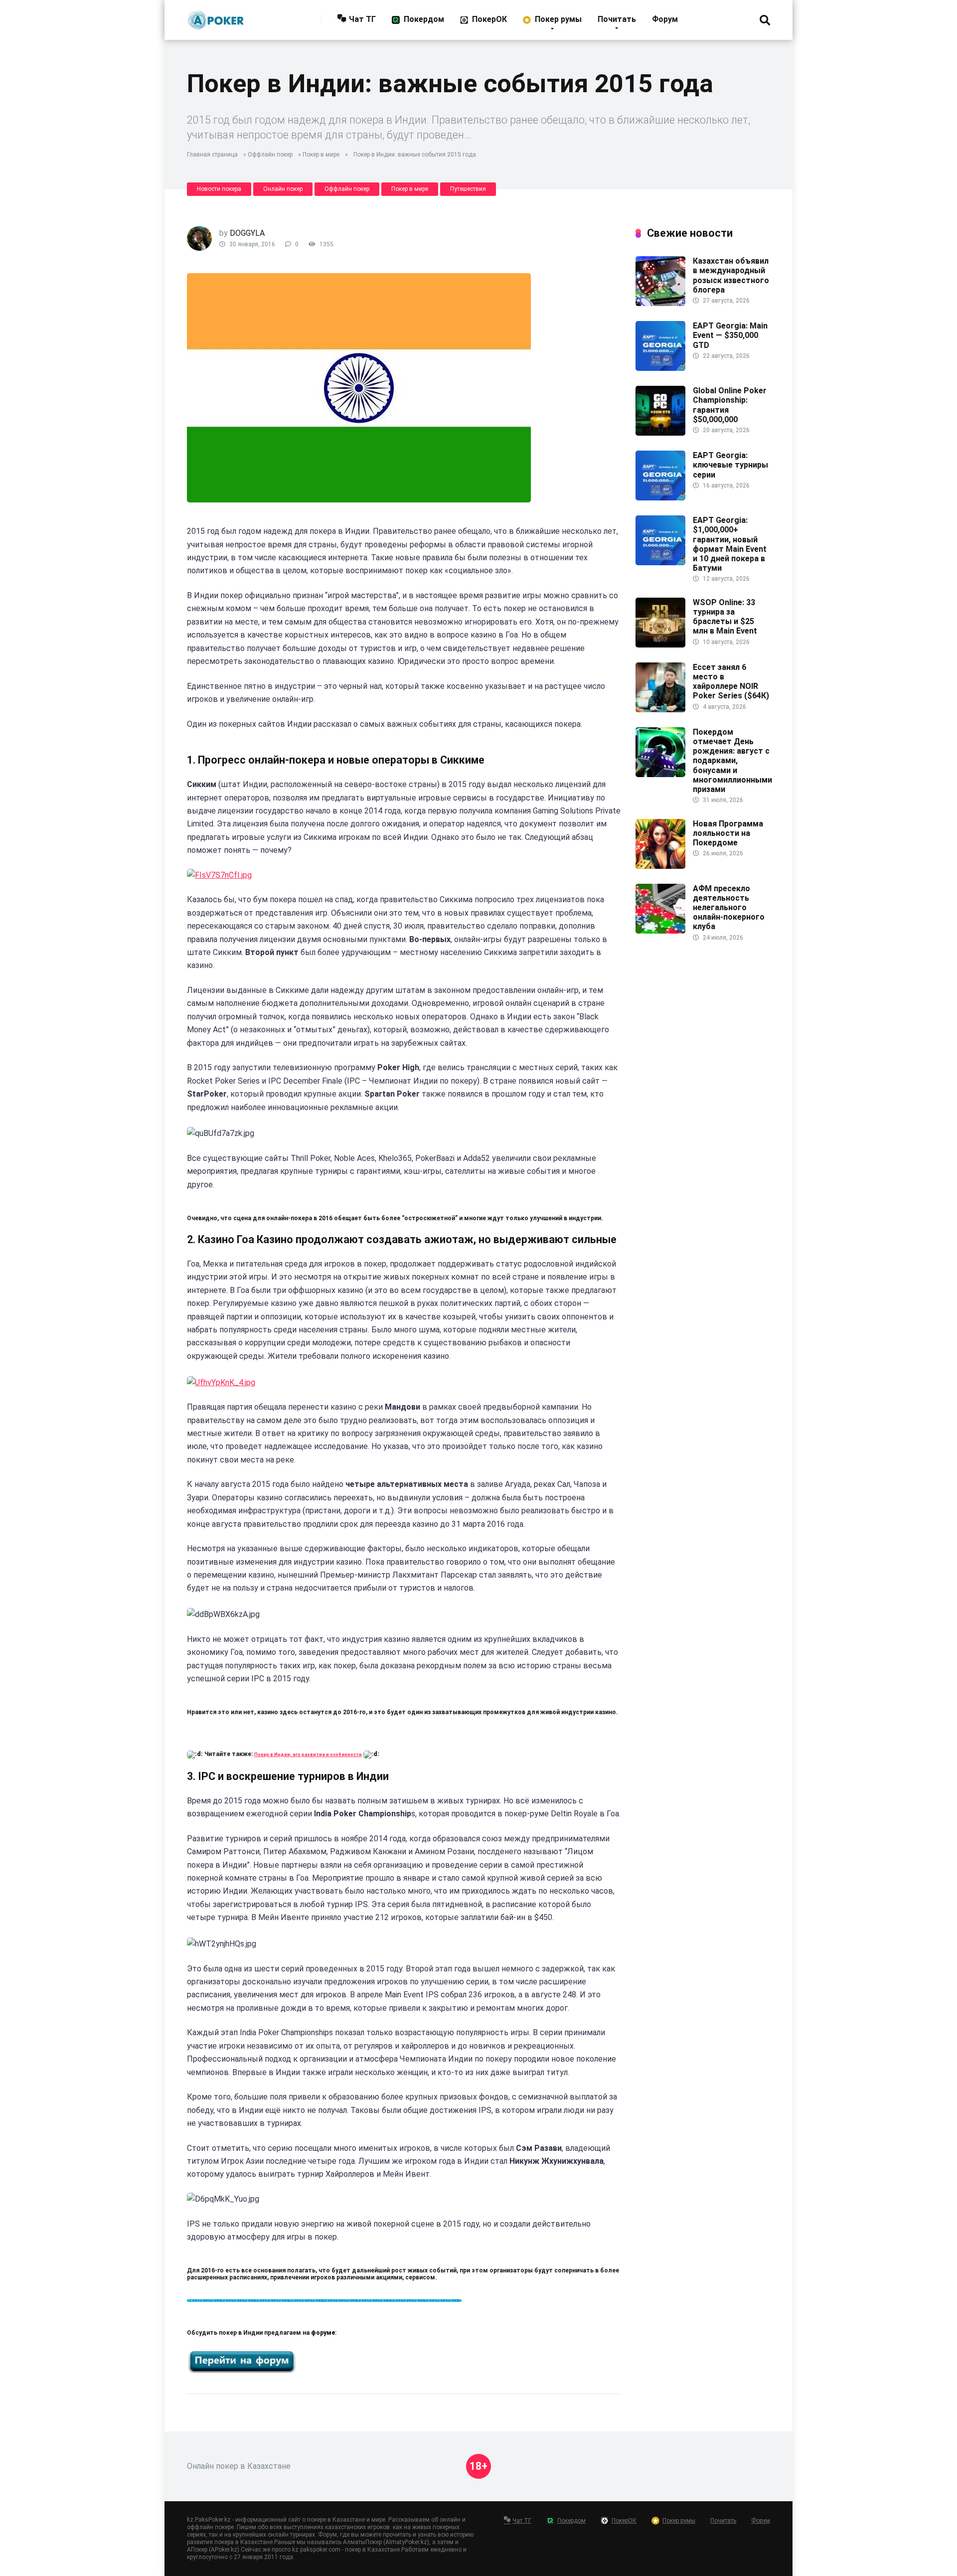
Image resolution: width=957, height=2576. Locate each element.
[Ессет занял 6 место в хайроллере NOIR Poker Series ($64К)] (660, 710)
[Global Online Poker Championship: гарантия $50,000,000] (660, 433)
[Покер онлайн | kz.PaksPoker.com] (216, 16)
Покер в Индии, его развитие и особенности (308, 1755)
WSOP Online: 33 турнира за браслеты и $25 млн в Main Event (725, 617)
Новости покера (219, 189)
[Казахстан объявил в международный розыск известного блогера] (660, 303)
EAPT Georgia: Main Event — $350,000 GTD (730, 335)
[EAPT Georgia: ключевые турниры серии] (660, 498)
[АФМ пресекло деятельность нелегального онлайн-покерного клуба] (660, 931)
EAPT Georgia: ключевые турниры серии (730, 465)
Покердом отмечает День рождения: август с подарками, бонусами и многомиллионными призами (732, 761)
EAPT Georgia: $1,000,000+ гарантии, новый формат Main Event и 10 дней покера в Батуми (730, 544)
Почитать (617, 19)
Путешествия (468, 189)
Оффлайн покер (270, 155)
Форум (665, 19)
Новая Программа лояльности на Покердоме (728, 833)
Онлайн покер (283, 189)
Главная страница (212, 155)
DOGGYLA (247, 233)
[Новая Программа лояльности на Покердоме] (660, 866)
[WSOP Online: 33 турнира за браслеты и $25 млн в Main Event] (660, 645)
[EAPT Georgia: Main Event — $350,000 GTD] (660, 368)
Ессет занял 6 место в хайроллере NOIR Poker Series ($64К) (731, 682)
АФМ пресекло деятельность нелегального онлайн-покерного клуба (729, 908)
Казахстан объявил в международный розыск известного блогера (731, 275)
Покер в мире (321, 155)
